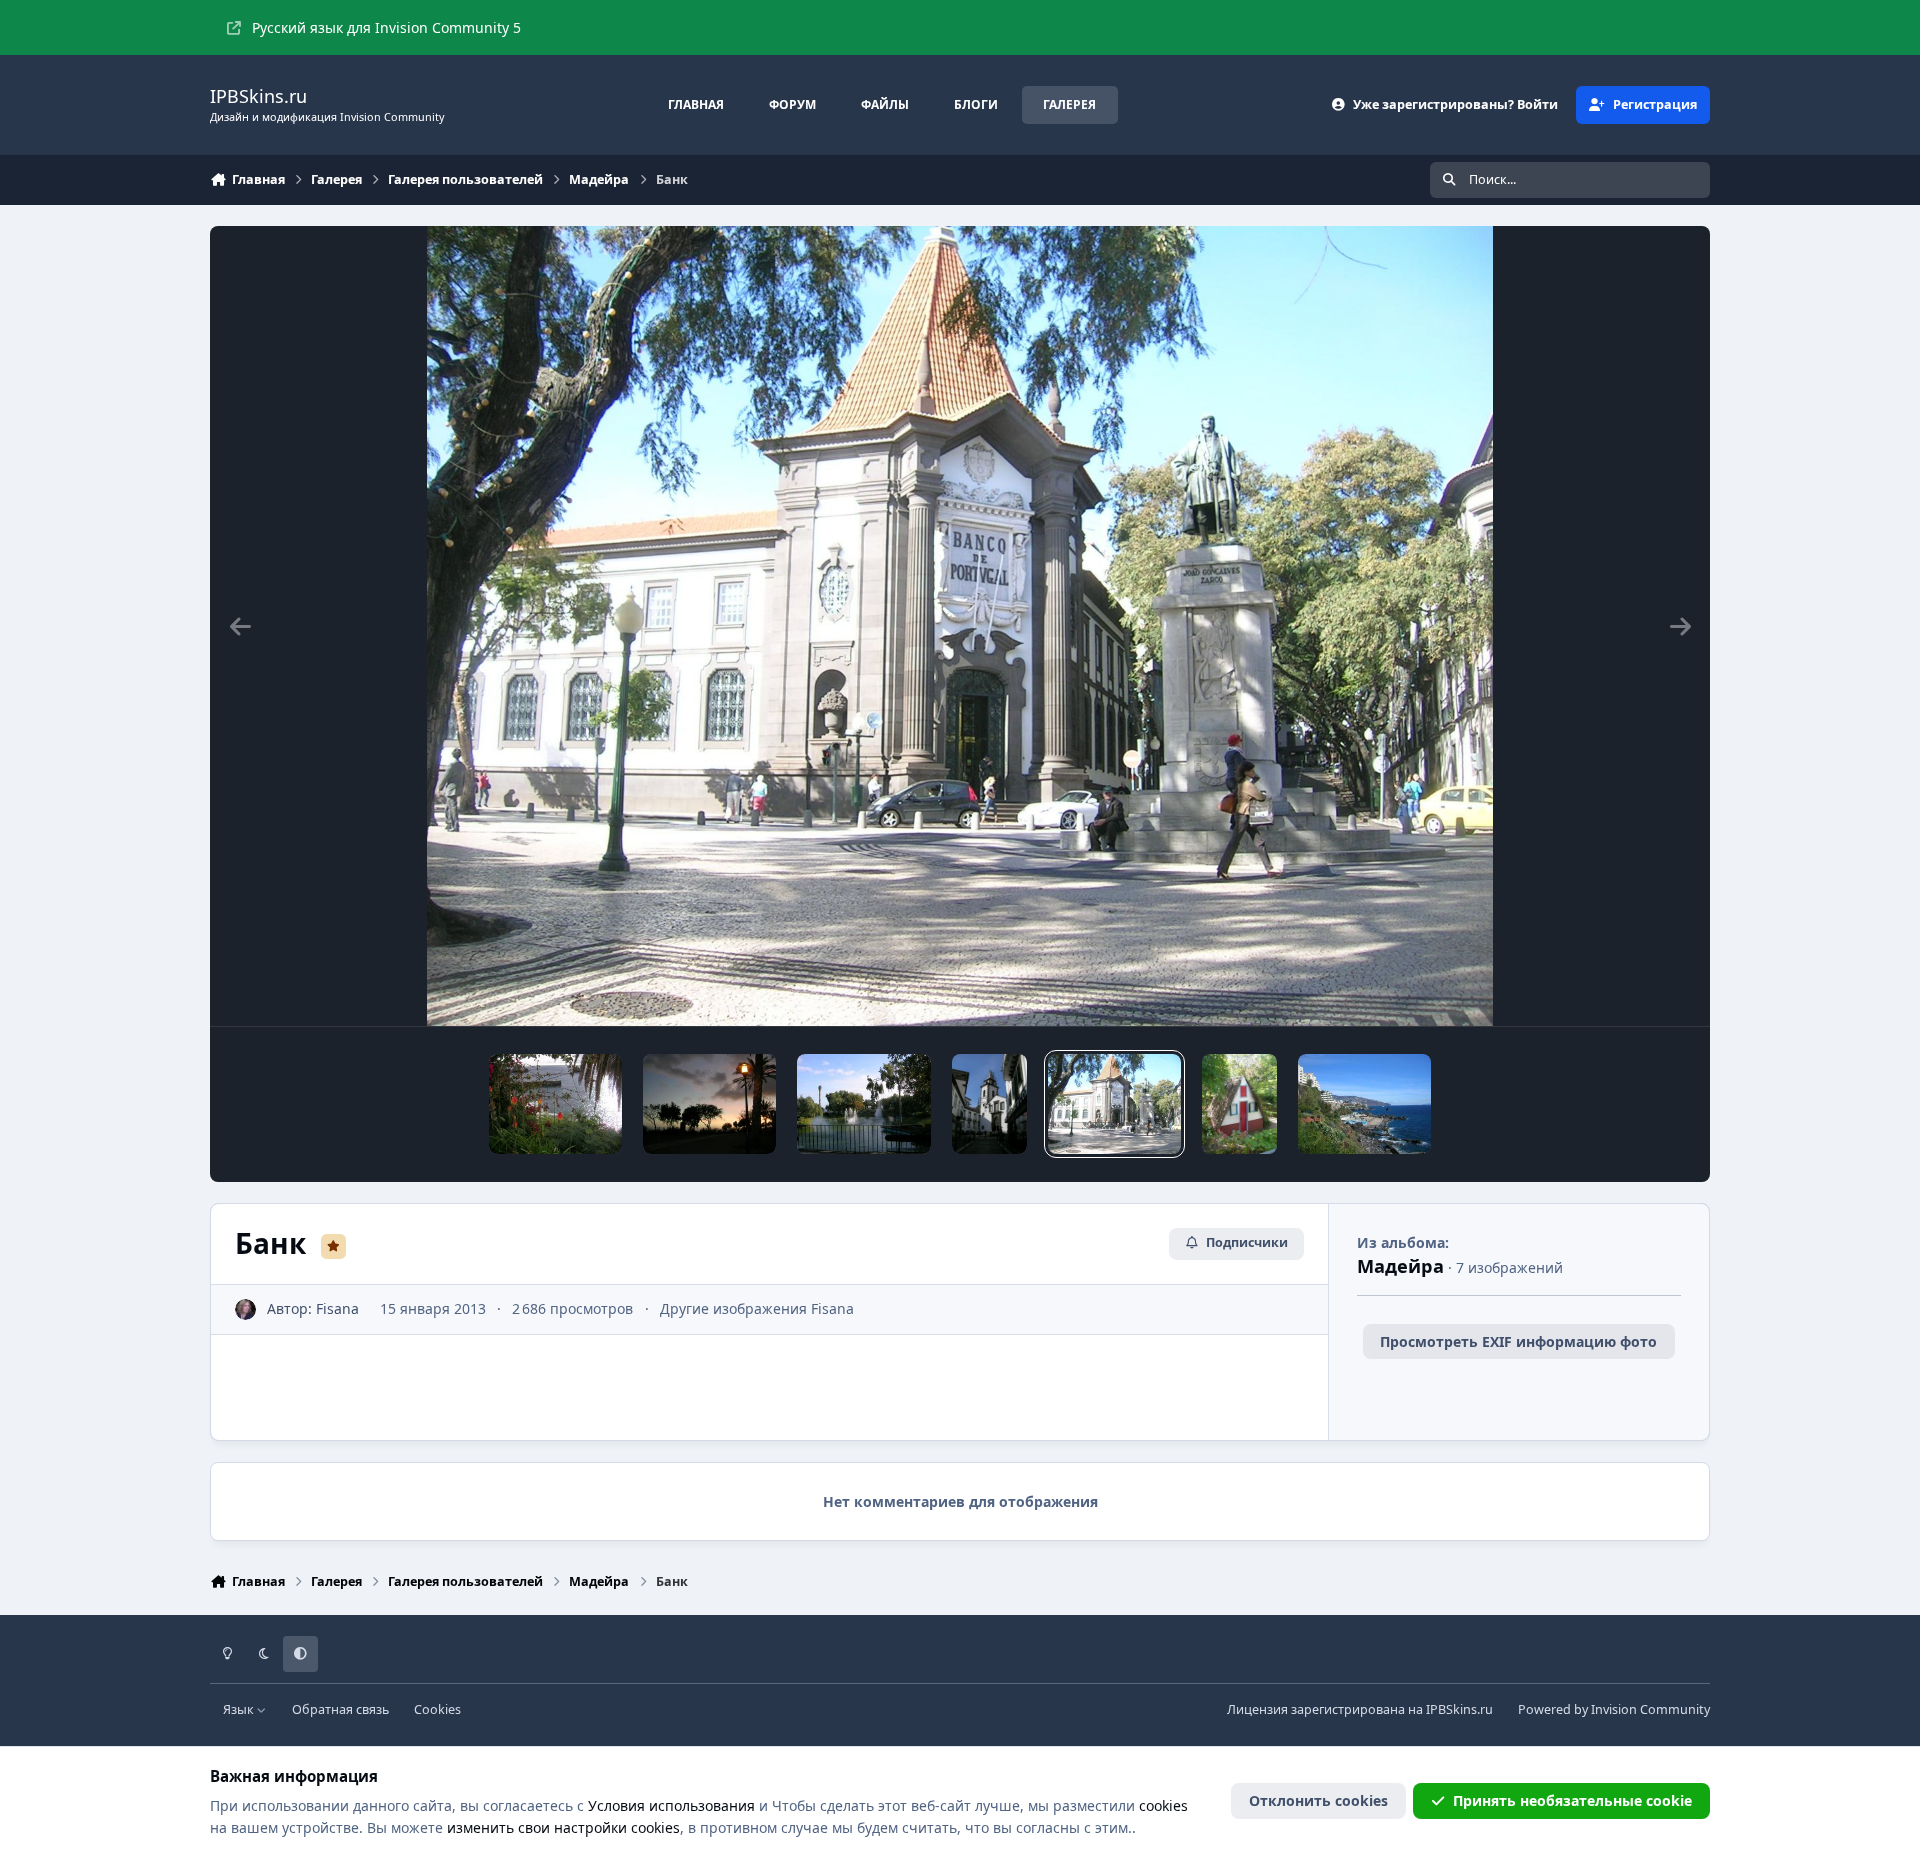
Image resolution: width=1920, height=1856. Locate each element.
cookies (1163, 1805)
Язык (240, 1709)
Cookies (437, 1709)
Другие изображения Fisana (757, 1308)
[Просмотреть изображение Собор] (989, 1104)
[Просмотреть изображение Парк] (863, 1104)
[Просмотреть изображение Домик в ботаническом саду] (1239, 1104)
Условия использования (671, 1805)
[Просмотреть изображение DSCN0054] (555, 1104)
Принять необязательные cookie (1572, 1800)
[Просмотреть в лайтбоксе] (960, 626)
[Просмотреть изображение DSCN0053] (709, 1104)
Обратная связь (340, 1709)
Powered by (1614, 1709)
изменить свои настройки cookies (563, 1827)
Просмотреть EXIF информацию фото (1518, 1341)
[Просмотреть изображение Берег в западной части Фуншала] (1364, 1104)
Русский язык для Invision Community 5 (386, 27)
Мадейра (1400, 1266)
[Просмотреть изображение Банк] (1114, 1104)
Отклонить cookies (1318, 1800)
